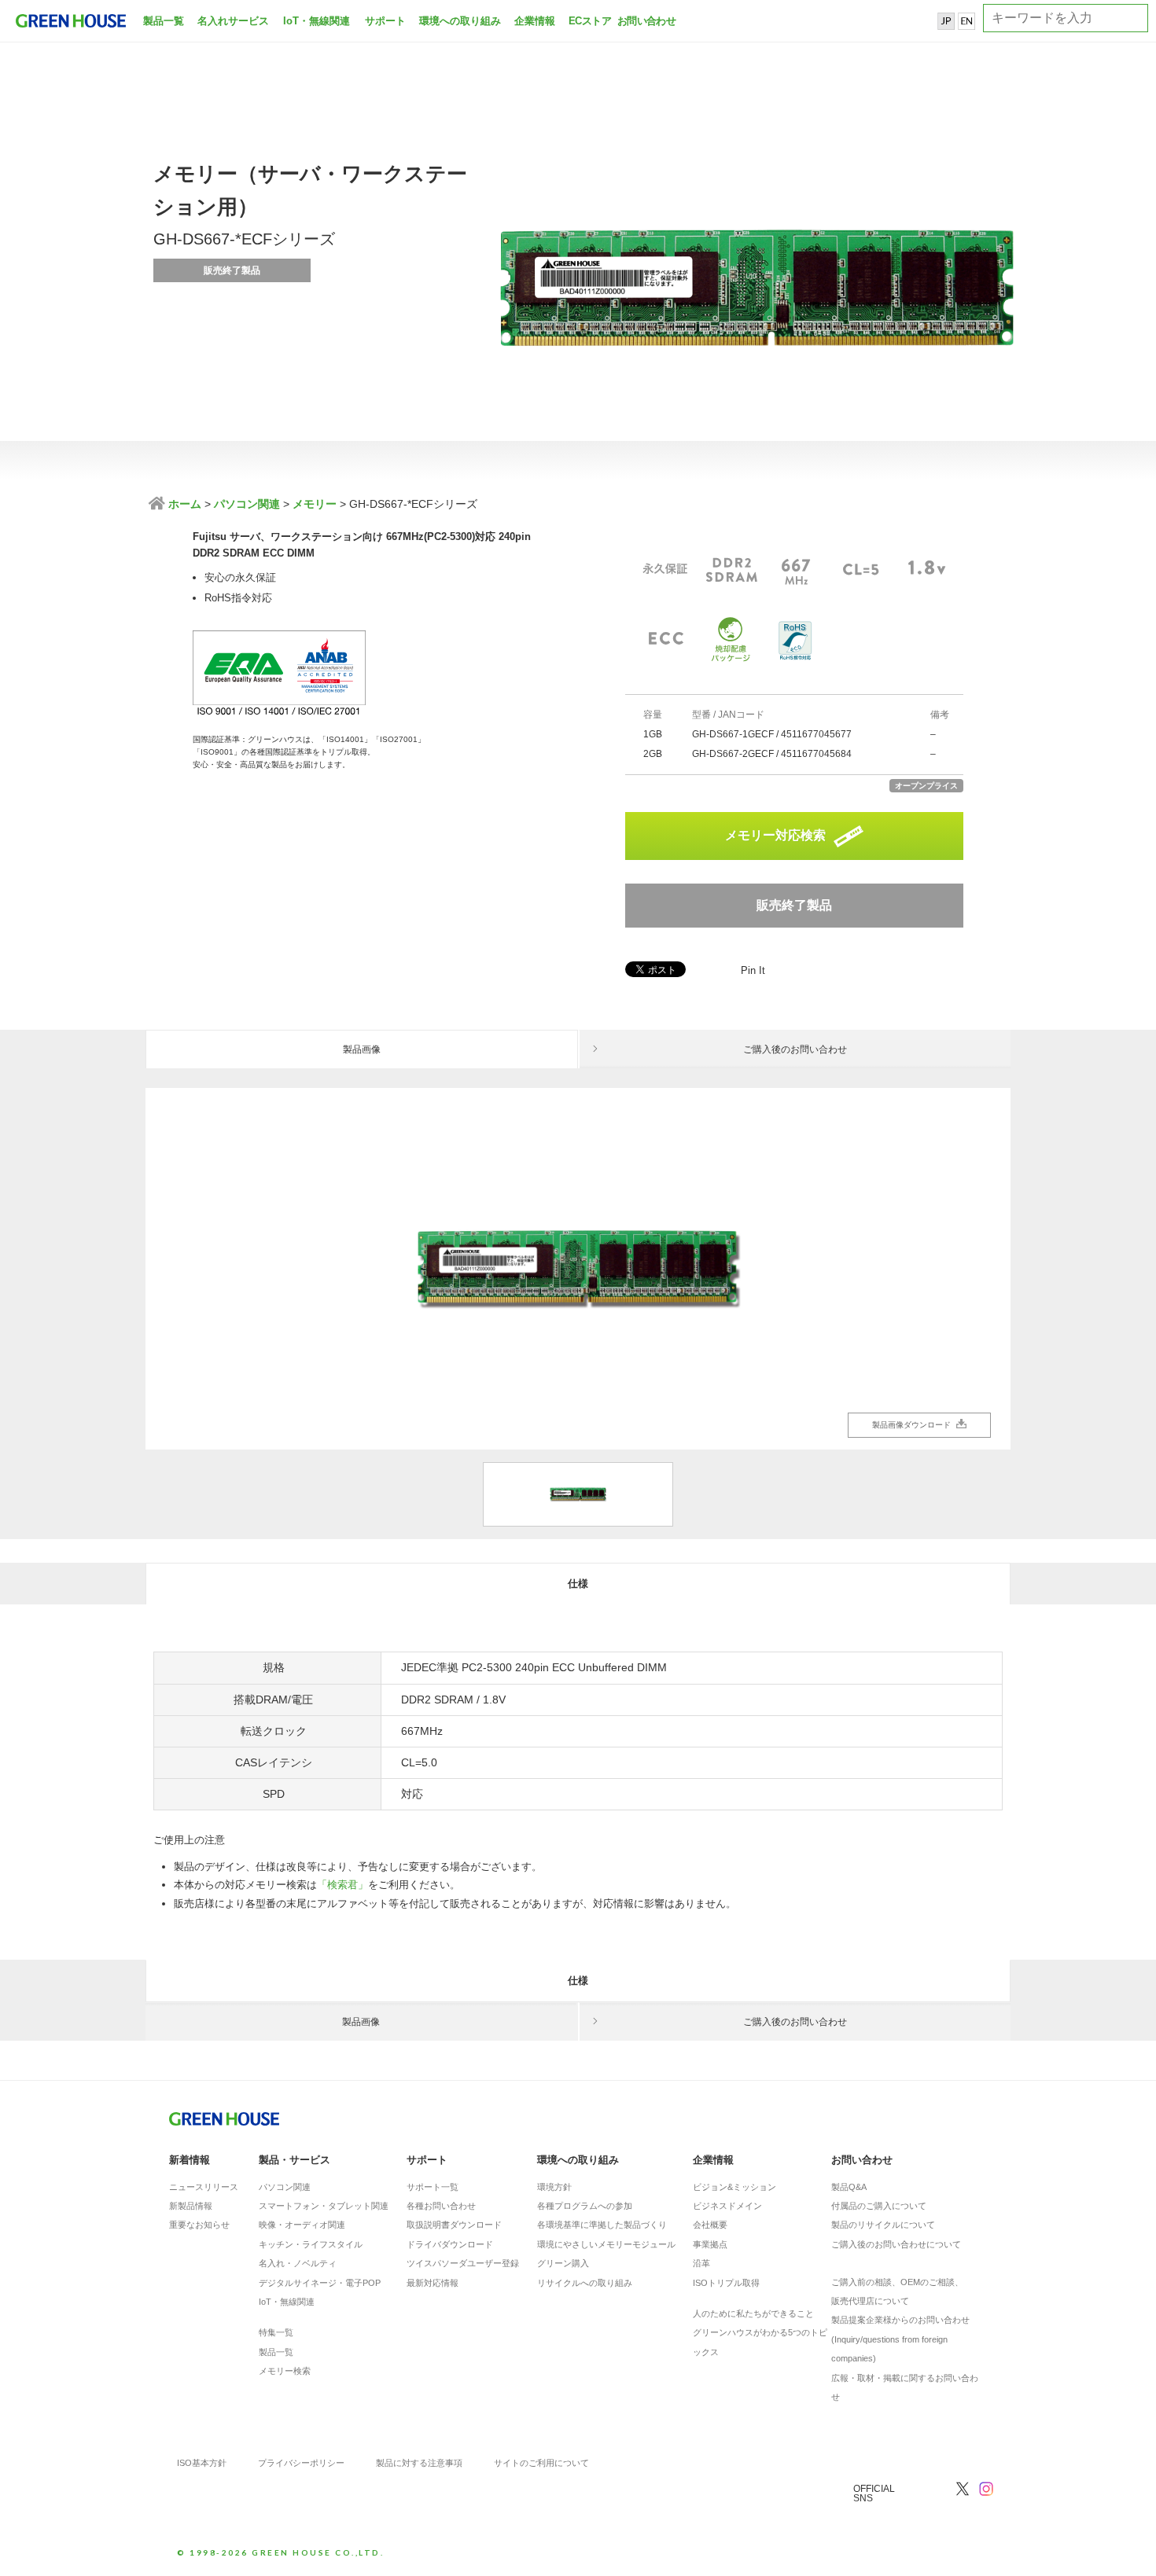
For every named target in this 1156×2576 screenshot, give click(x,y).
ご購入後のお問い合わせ (795, 1049)
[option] (578, 1269)
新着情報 (190, 2160)
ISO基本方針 (202, 2463)
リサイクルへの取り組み (585, 2283)
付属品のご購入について (879, 2206)
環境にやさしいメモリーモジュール (606, 2244)
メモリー (315, 504)
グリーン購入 (563, 2263)
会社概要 (710, 2225)
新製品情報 (191, 2206)
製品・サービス (295, 2160)
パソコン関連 (247, 504)
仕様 (578, 1584)
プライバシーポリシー (301, 2463)
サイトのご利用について (541, 2463)
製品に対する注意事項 (419, 2463)
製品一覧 (164, 21)
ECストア (590, 21)
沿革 (701, 2263)
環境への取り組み (460, 21)
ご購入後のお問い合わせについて (896, 2244)
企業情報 (535, 21)
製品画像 (362, 1049)
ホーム (183, 504)
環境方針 (554, 2187)
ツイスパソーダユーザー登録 (463, 2263)
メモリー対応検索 (775, 835)
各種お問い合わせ (441, 2206)
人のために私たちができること (753, 2313)
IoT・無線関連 (317, 21)
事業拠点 (710, 2244)
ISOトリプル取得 (726, 2283)
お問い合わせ (645, 21)
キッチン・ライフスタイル (311, 2244)
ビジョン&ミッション (734, 2187)
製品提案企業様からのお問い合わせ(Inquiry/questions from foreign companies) (900, 2339)
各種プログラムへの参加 (585, 2206)
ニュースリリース (204, 2187)
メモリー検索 (285, 2371)
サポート (385, 21)
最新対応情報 (433, 2283)
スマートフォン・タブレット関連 (324, 2206)
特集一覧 (276, 2332)
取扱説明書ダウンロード (454, 2225)
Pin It (753, 970)
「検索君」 (342, 1885)
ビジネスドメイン (727, 2206)
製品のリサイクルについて (883, 2225)
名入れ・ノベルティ (298, 2263)
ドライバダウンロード (450, 2244)
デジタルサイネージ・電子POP (320, 2283)
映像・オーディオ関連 (302, 2225)
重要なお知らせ (199, 2225)
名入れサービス (233, 21)
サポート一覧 (433, 2187)
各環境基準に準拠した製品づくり (602, 2225)
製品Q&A (849, 2187)
